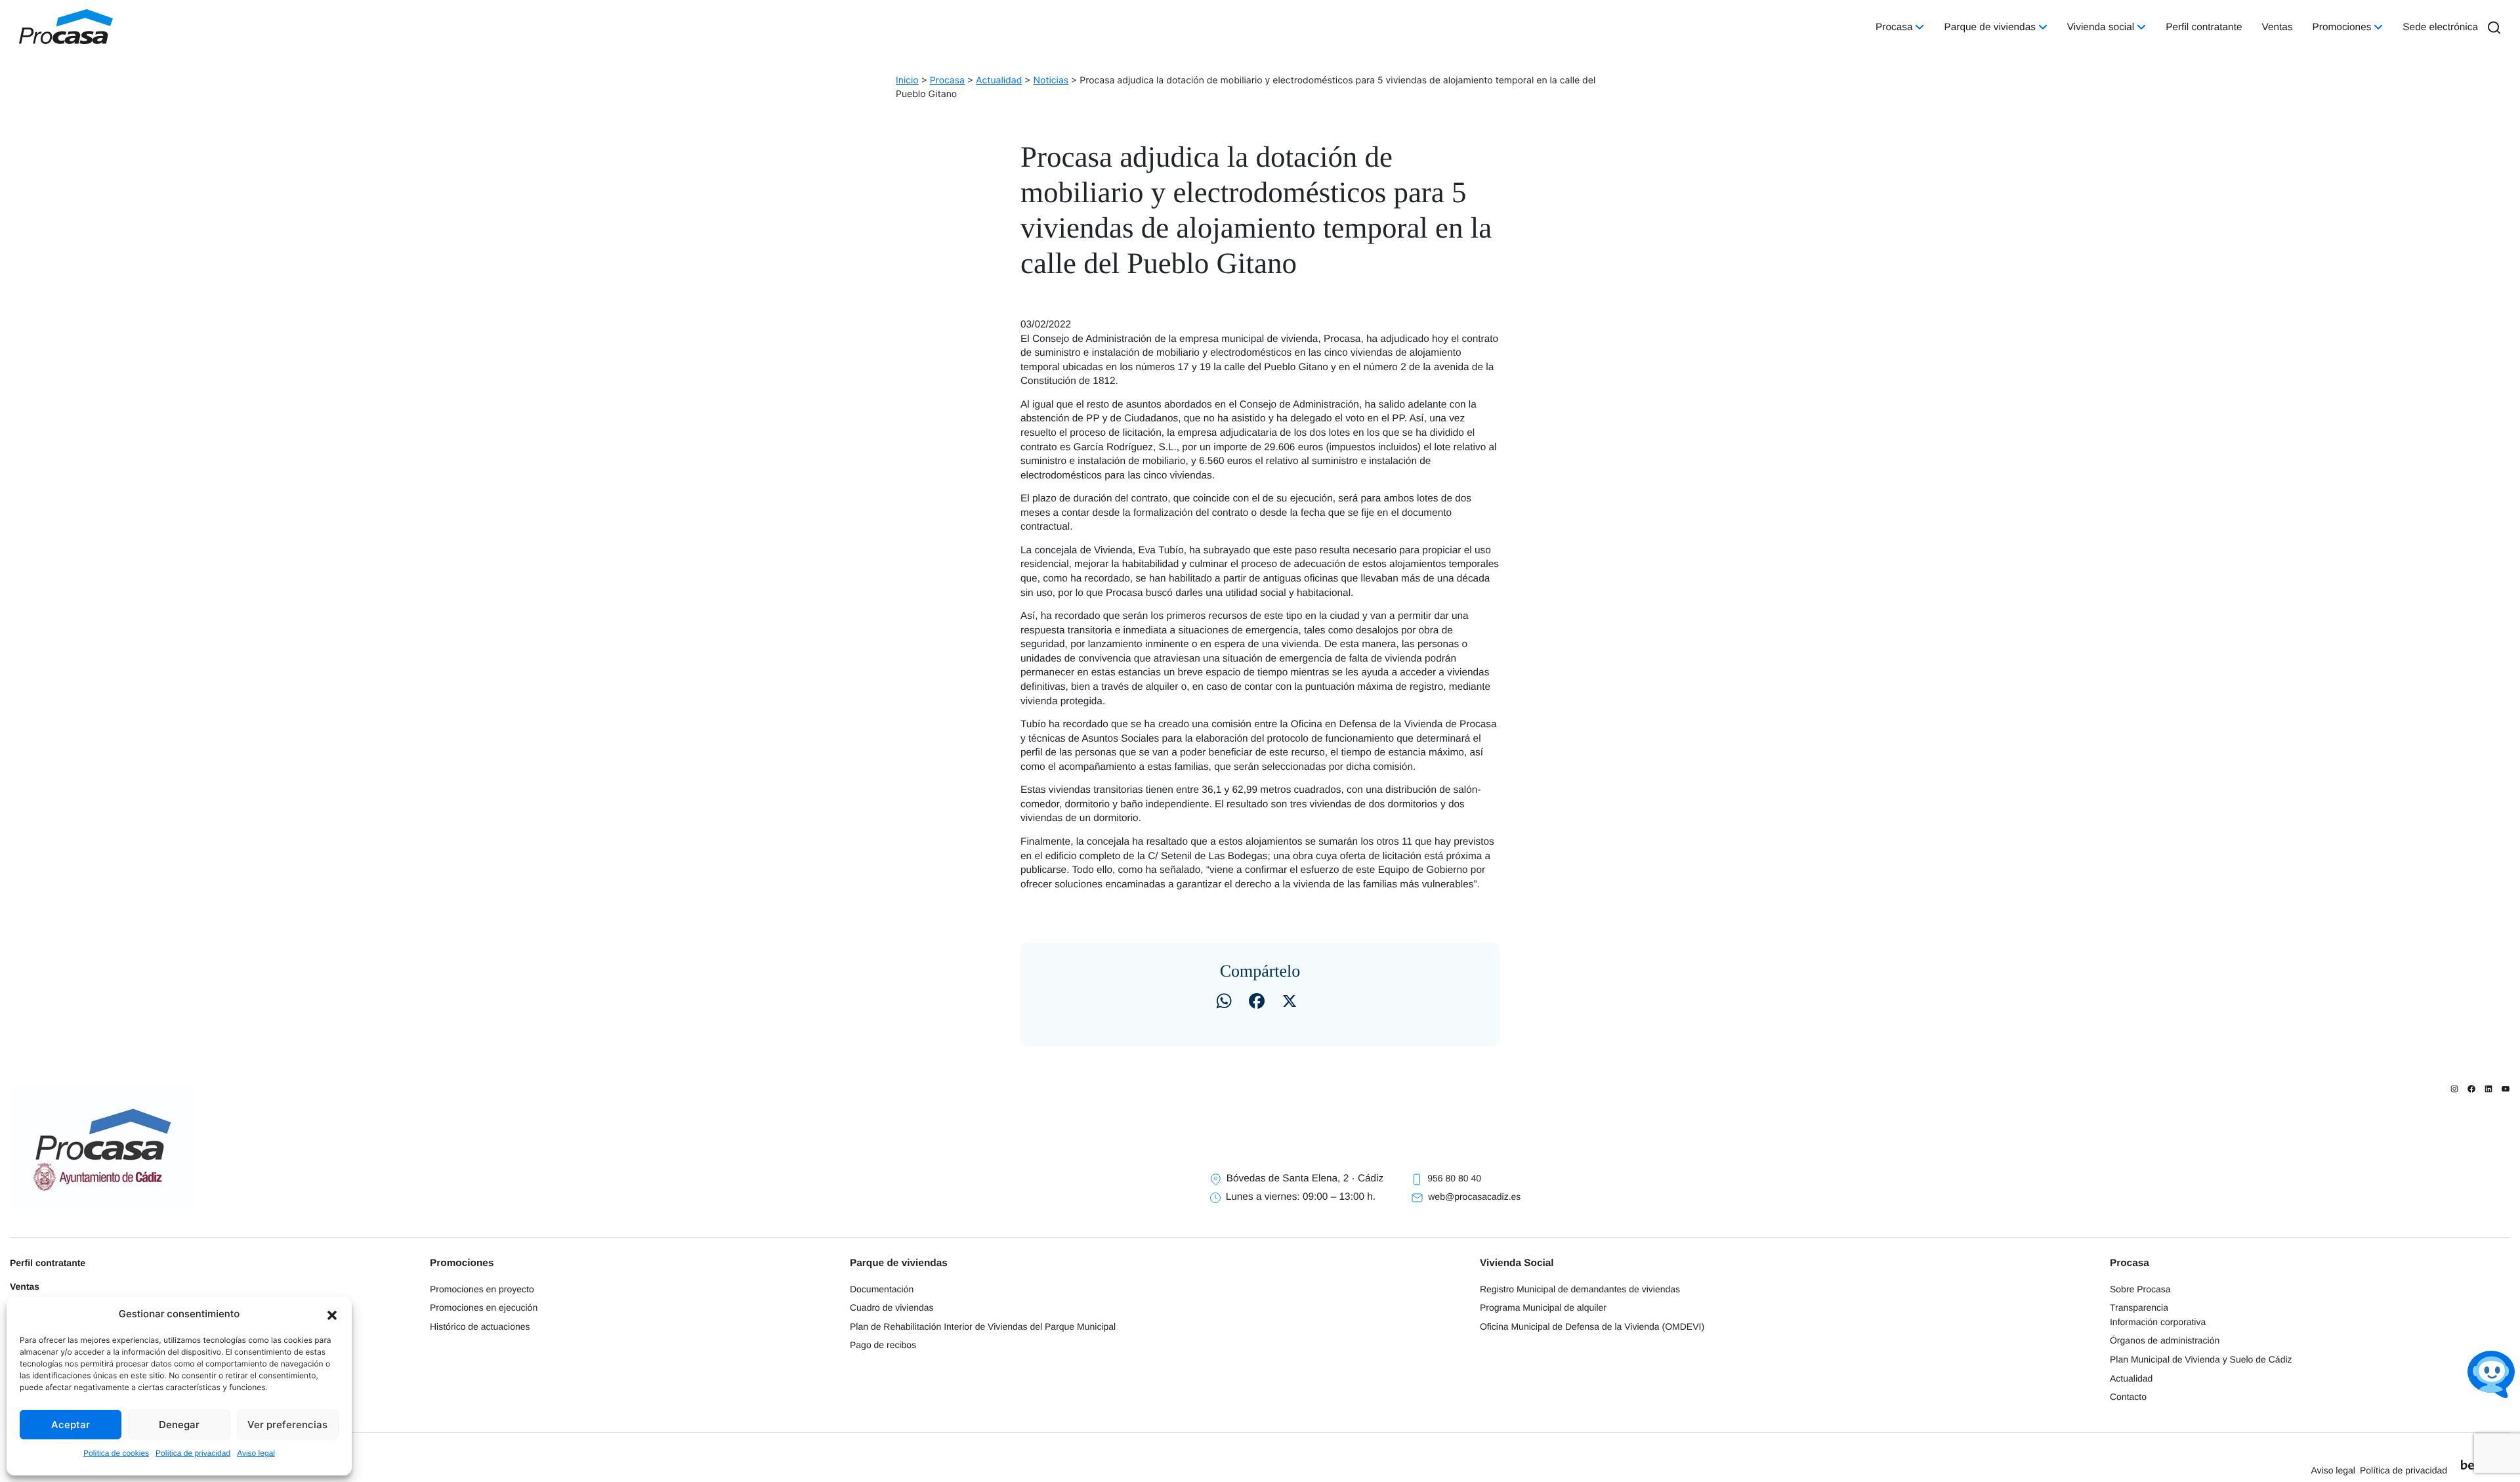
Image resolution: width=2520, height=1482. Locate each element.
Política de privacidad (193, 1453)
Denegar (179, 1425)
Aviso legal (256, 1453)
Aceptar (71, 1425)
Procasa (1894, 27)
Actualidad (2131, 1378)
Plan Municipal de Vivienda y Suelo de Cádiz (2201, 1359)
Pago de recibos (883, 1345)
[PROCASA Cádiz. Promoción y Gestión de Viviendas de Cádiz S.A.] (66, 27)
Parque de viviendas (1989, 27)
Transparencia (2139, 1307)
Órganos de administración (2165, 1340)
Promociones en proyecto (482, 1289)
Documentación (882, 1289)
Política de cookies (116, 1453)
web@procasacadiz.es (1474, 1196)
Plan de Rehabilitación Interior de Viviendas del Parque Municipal (983, 1326)
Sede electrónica (2440, 27)
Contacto (2128, 1397)
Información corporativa (2158, 1322)
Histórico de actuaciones (480, 1326)
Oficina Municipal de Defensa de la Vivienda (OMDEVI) (1592, 1326)
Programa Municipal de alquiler (1543, 1307)
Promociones (2342, 27)
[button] (332, 1314)
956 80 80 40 (1454, 1178)
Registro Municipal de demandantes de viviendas (1580, 1289)
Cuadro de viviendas (892, 1307)
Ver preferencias (287, 1425)
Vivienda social (2101, 27)
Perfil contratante (2204, 27)
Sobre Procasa (2140, 1289)
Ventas (2278, 27)
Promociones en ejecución (484, 1307)
